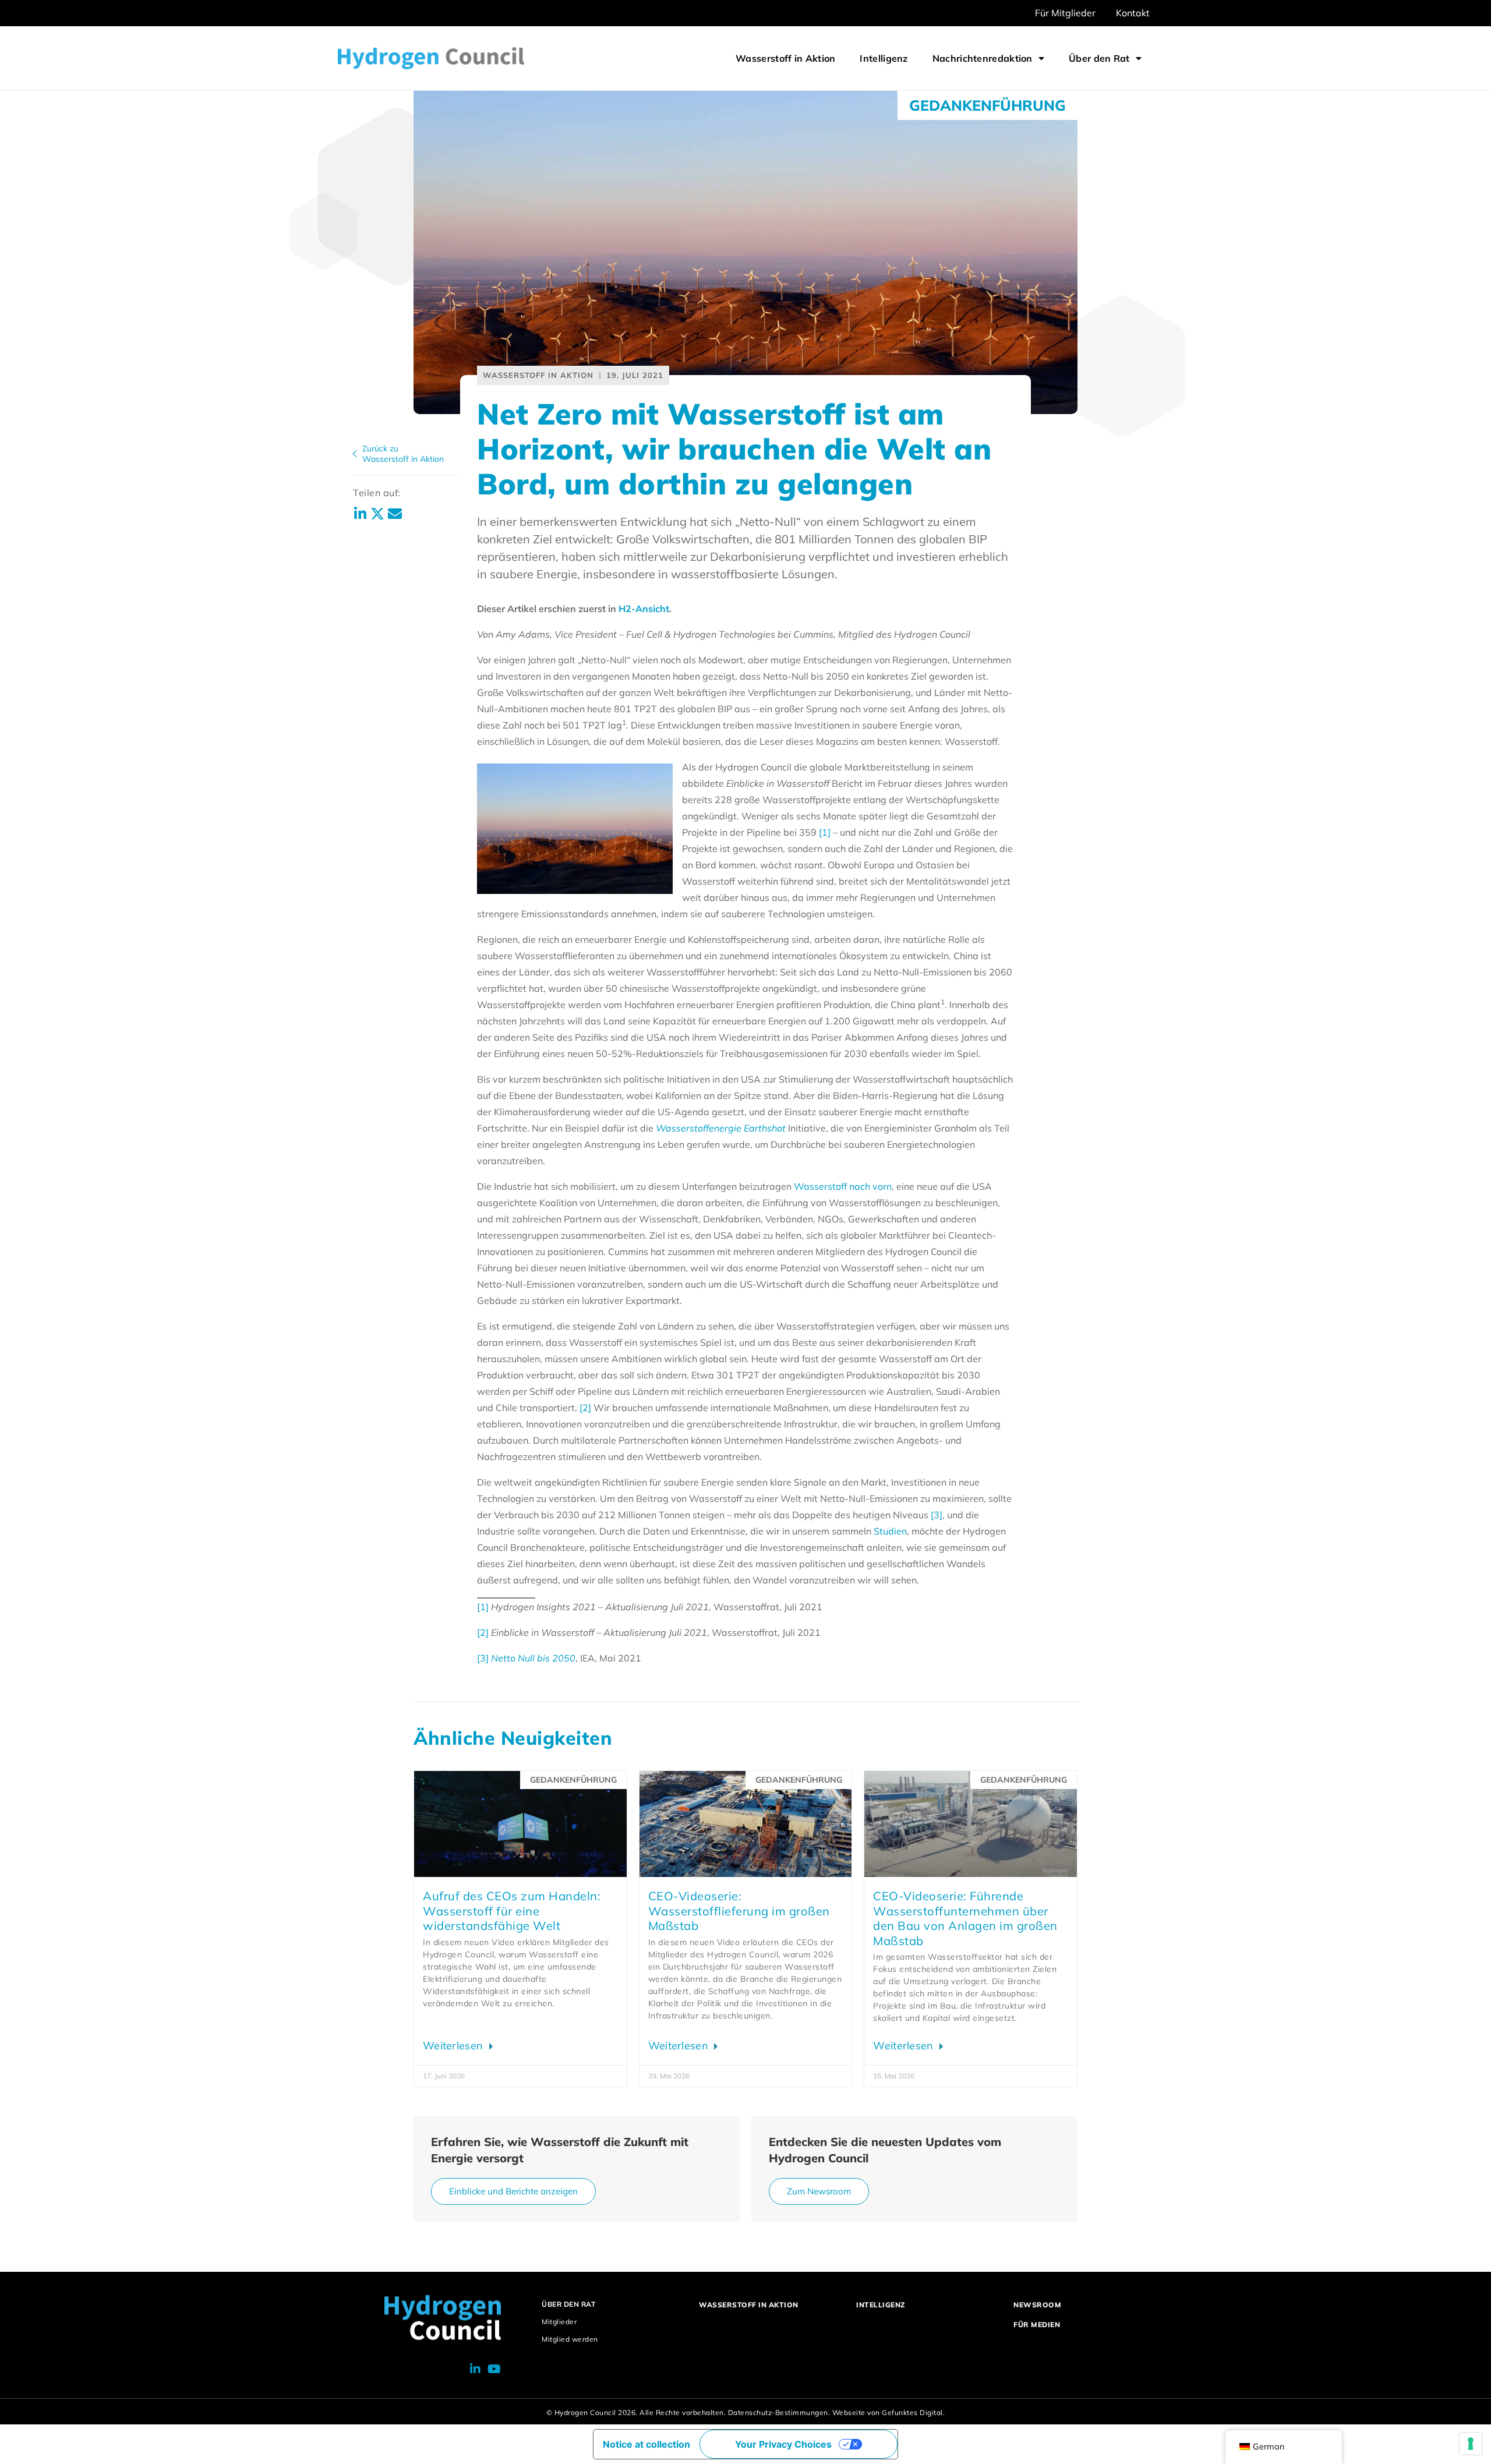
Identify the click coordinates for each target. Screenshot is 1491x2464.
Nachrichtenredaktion (983, 58)
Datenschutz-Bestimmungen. (779, 2412)
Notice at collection (646, 2444)
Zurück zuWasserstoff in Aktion (403, 454)
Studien (890, 1531)
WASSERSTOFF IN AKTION (749, 2305)
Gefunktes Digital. (913, 2412)
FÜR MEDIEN (1037, 2325)
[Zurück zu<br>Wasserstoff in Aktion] (355, 454)
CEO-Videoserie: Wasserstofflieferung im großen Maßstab (739, 1911)
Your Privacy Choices (783, 2444)
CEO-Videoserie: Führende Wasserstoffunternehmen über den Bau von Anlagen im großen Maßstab (965, 1918)
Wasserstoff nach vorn (843, 1186)
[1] (825, 832)
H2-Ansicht (644, 609)
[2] (584, 1408)
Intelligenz (884, 58)
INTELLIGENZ (881, 2305)
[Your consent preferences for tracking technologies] (1471, 2444)
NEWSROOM (1037, 2305)
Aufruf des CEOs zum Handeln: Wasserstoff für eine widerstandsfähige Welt (512, 1911)
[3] (937, 1515)
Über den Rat (1099, 58)
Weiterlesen (455, 2046)
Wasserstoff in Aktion (785, 58)
